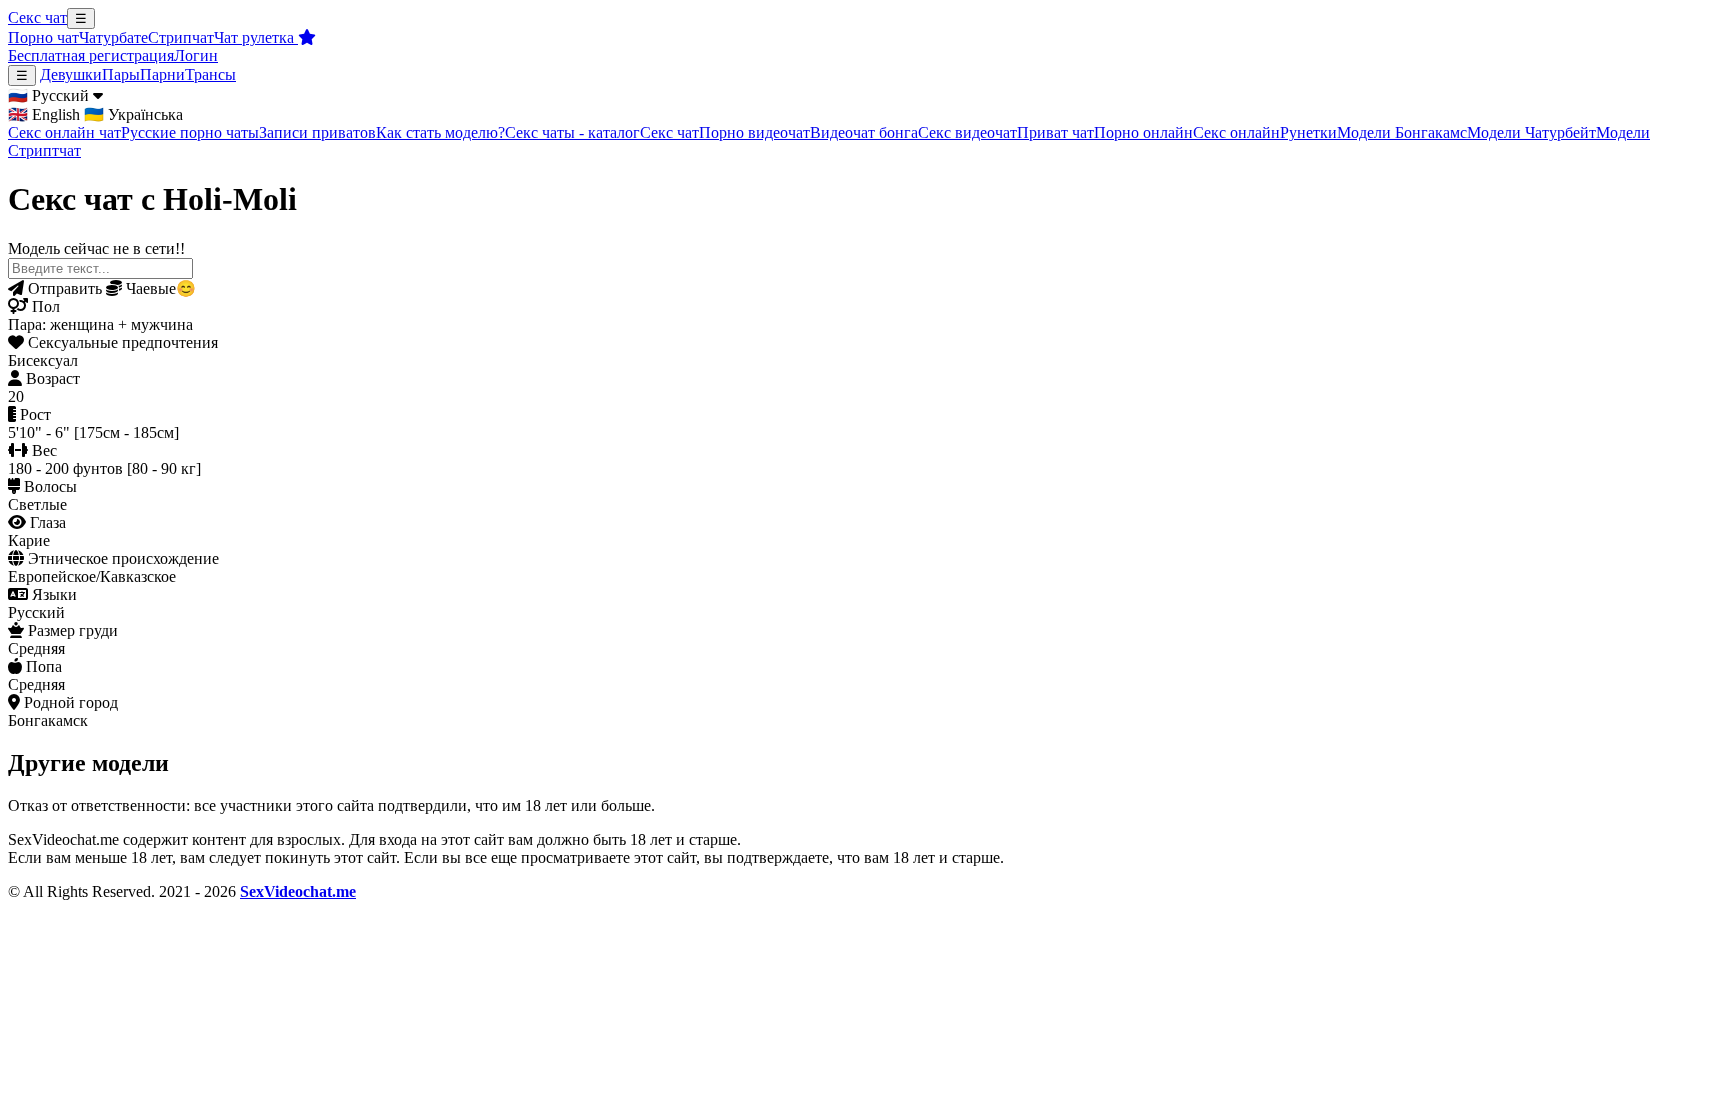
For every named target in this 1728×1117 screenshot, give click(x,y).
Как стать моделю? (440, 132)
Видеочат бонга (864, 132)
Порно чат (43, 37)
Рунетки (1308, 132)
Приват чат (1055, 132)
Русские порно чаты (190, 132)
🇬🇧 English (44, 114)
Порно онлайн (1143, 132)
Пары (121, 74)
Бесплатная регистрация (91, 55)
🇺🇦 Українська (133, 114)
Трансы (210, 74)
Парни (162, 74)
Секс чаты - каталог (572, 132)
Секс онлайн (1236, 132)
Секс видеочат (967, 132)
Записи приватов (317, 132)
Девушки (71, 74)
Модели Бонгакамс (1402, 132)
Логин (196, 55)
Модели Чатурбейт (1531, 132)
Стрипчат (181, 37)
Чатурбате (113, 37)
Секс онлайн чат (64, 132)
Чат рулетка (256, 37)
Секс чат (37, 17)
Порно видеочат (754, 132)
